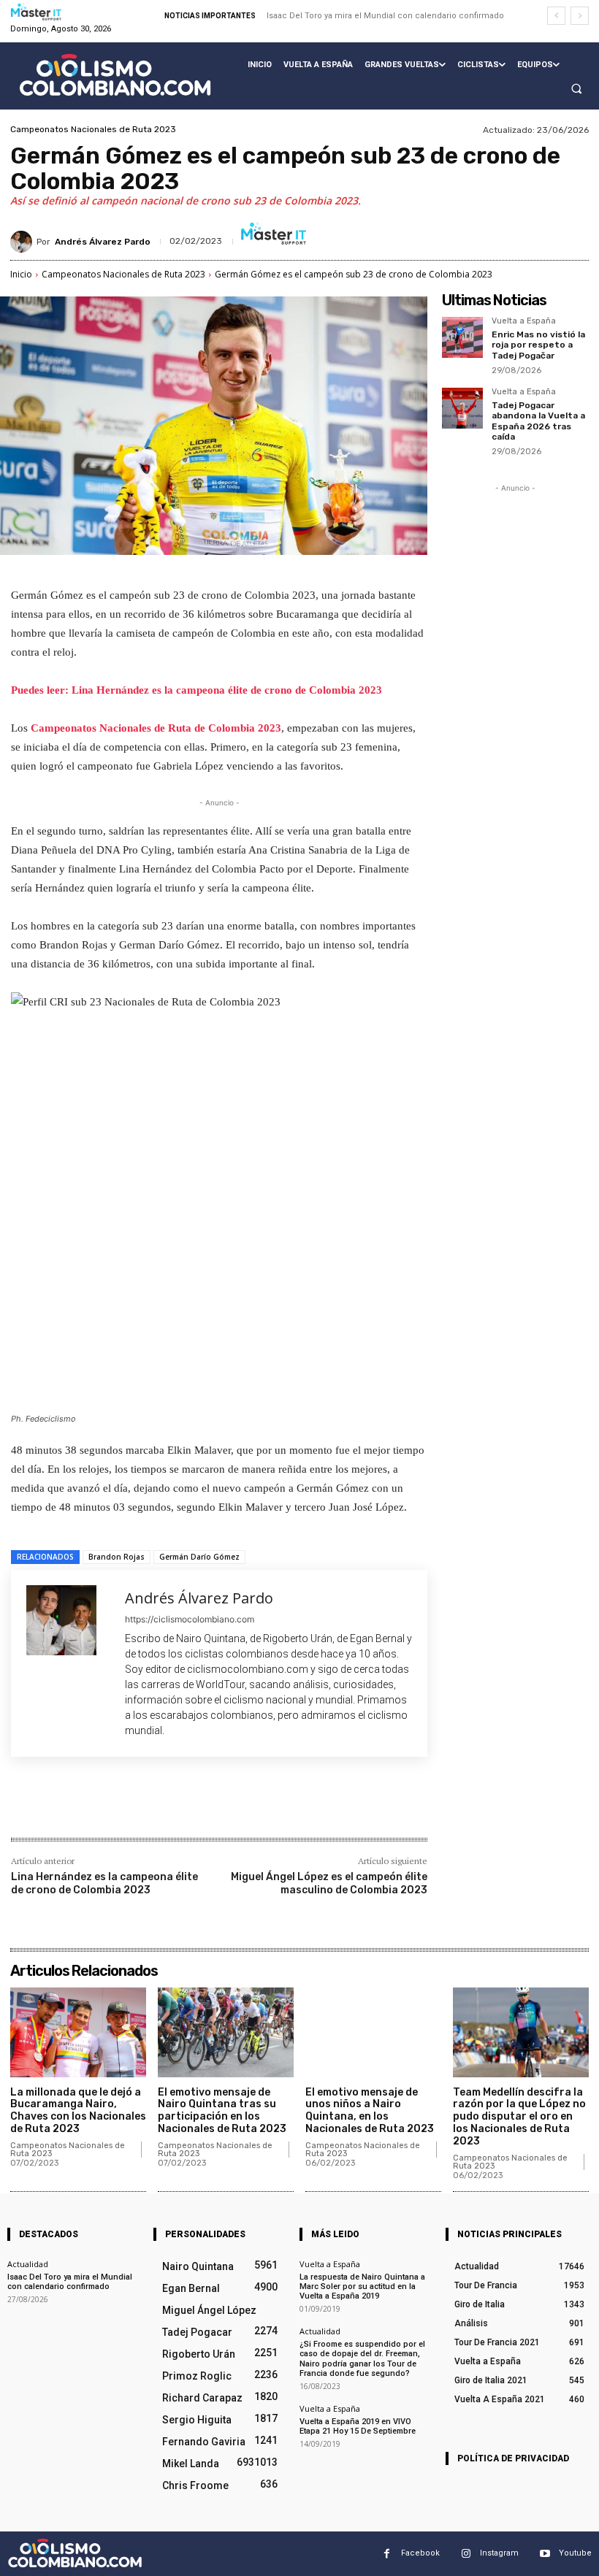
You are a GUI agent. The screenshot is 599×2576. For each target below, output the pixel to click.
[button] (576, 89)
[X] (150, 1806)
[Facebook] (116, 1806)
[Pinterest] (183, 1806)
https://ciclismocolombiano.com (190, 1619)
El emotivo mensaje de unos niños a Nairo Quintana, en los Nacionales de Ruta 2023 (370, 2111)
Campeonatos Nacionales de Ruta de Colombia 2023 (156, 728)
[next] (580, 16)
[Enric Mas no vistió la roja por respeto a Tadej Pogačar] (462, 337)
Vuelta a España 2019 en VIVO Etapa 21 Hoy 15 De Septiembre (358, 2426)
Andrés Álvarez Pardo (103, 242)
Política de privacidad (513, 2458)
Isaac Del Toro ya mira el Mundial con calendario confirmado (385, 16)
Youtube (575, 2553)
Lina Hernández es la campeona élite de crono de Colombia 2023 (104, 1883)
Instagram (499, 2553)
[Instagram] (466, 2554)
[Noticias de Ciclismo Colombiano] (115, 75)
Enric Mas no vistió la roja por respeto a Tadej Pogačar (538, 345)
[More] (251, 1806)
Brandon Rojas (117, 1557)
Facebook (420, 2553)
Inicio (21, 274)
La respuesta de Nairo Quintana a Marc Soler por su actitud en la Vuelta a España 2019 (362, 2286)
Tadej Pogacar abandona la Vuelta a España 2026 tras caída (538, 421)
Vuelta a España (524, 321)
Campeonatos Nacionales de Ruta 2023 (93, 129)
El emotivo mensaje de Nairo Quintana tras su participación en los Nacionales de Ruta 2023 (222, 2111)
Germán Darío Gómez (199, 1557)
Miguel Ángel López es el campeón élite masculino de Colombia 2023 (329, 1883)
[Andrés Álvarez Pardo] (23, 242)
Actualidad (28, 2264)
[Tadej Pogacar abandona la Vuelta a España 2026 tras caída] (462, 408)
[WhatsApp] (217, 1806)
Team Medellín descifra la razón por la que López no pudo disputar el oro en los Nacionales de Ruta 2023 (519, 2117)
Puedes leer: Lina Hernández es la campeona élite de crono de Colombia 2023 (197, 690)
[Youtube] (545, 2554)
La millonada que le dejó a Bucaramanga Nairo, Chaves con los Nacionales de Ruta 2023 (78, 2111)
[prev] (556, 16)
